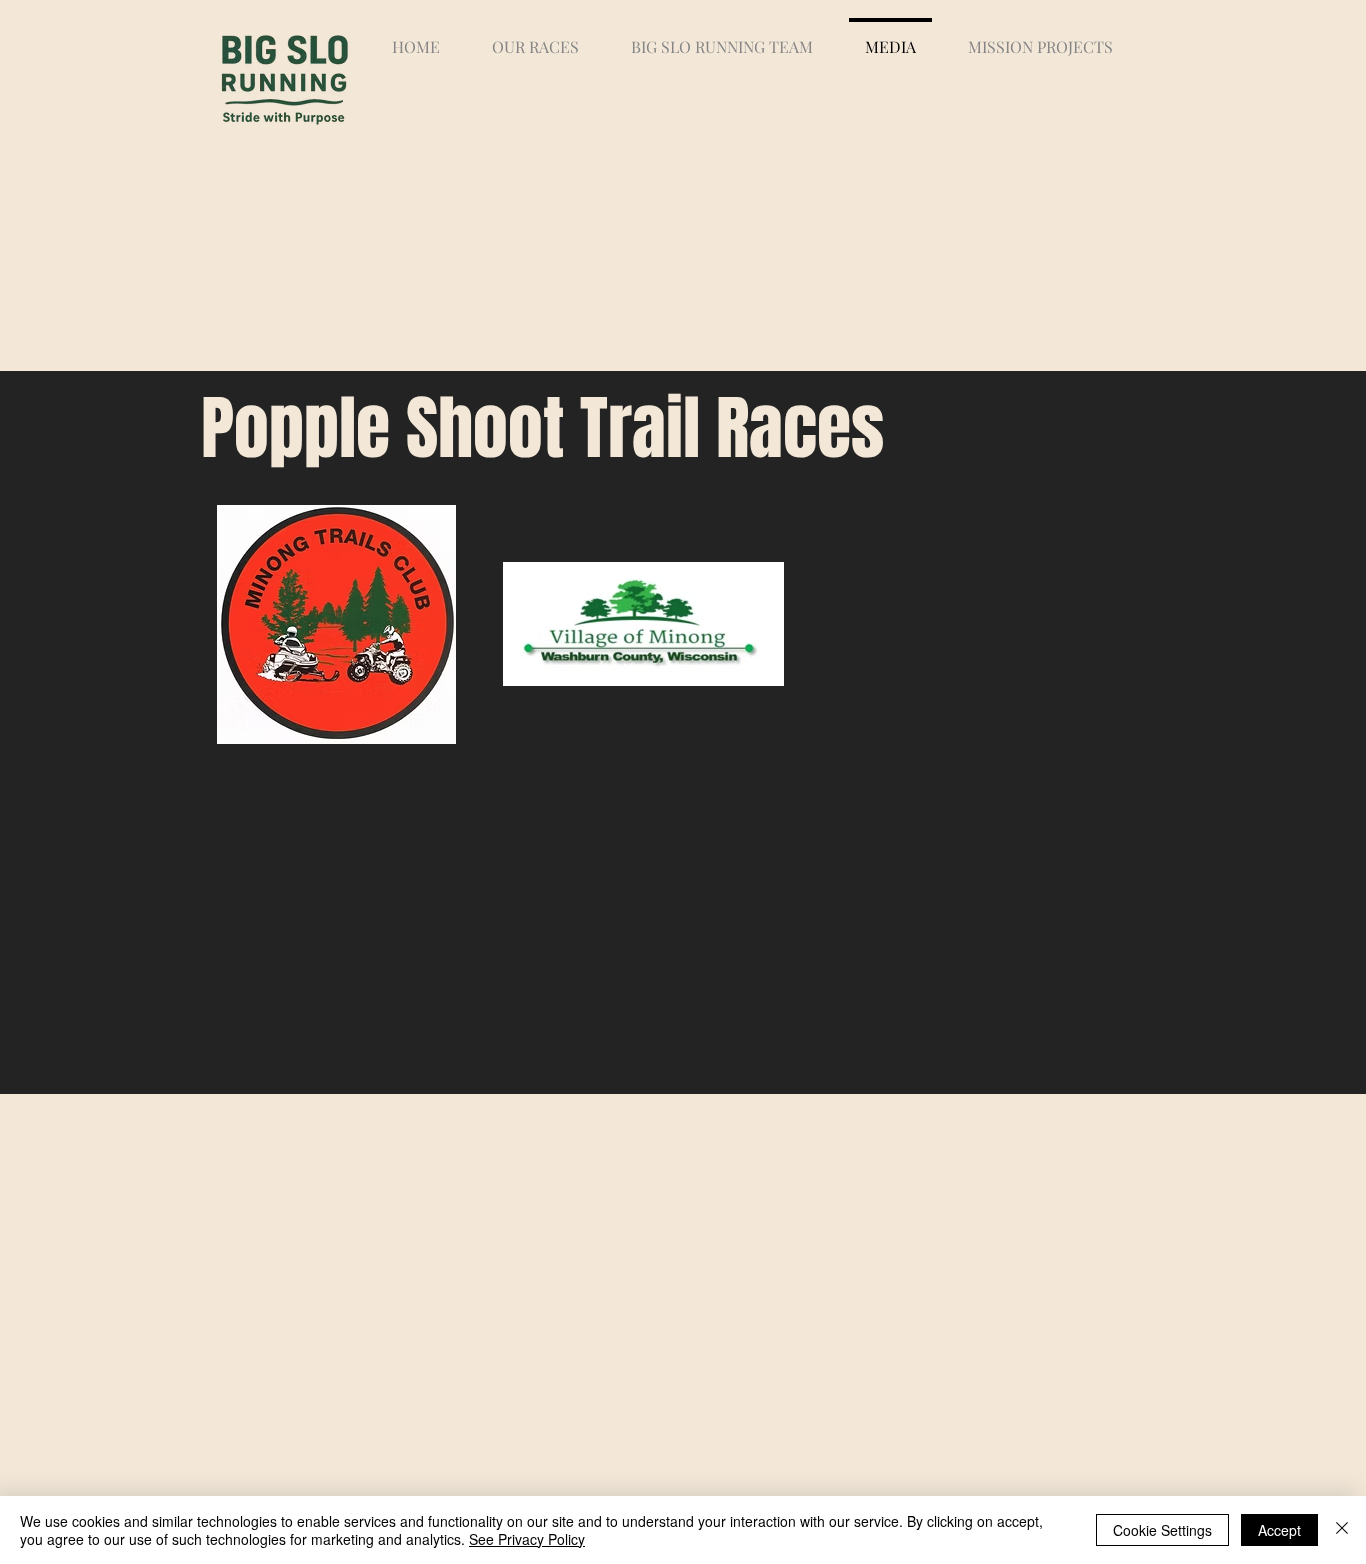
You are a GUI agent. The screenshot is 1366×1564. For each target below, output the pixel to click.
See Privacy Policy (527, 1539)
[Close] (1342, 1530)
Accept (1279, 1530)
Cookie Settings (1162, 1530)
